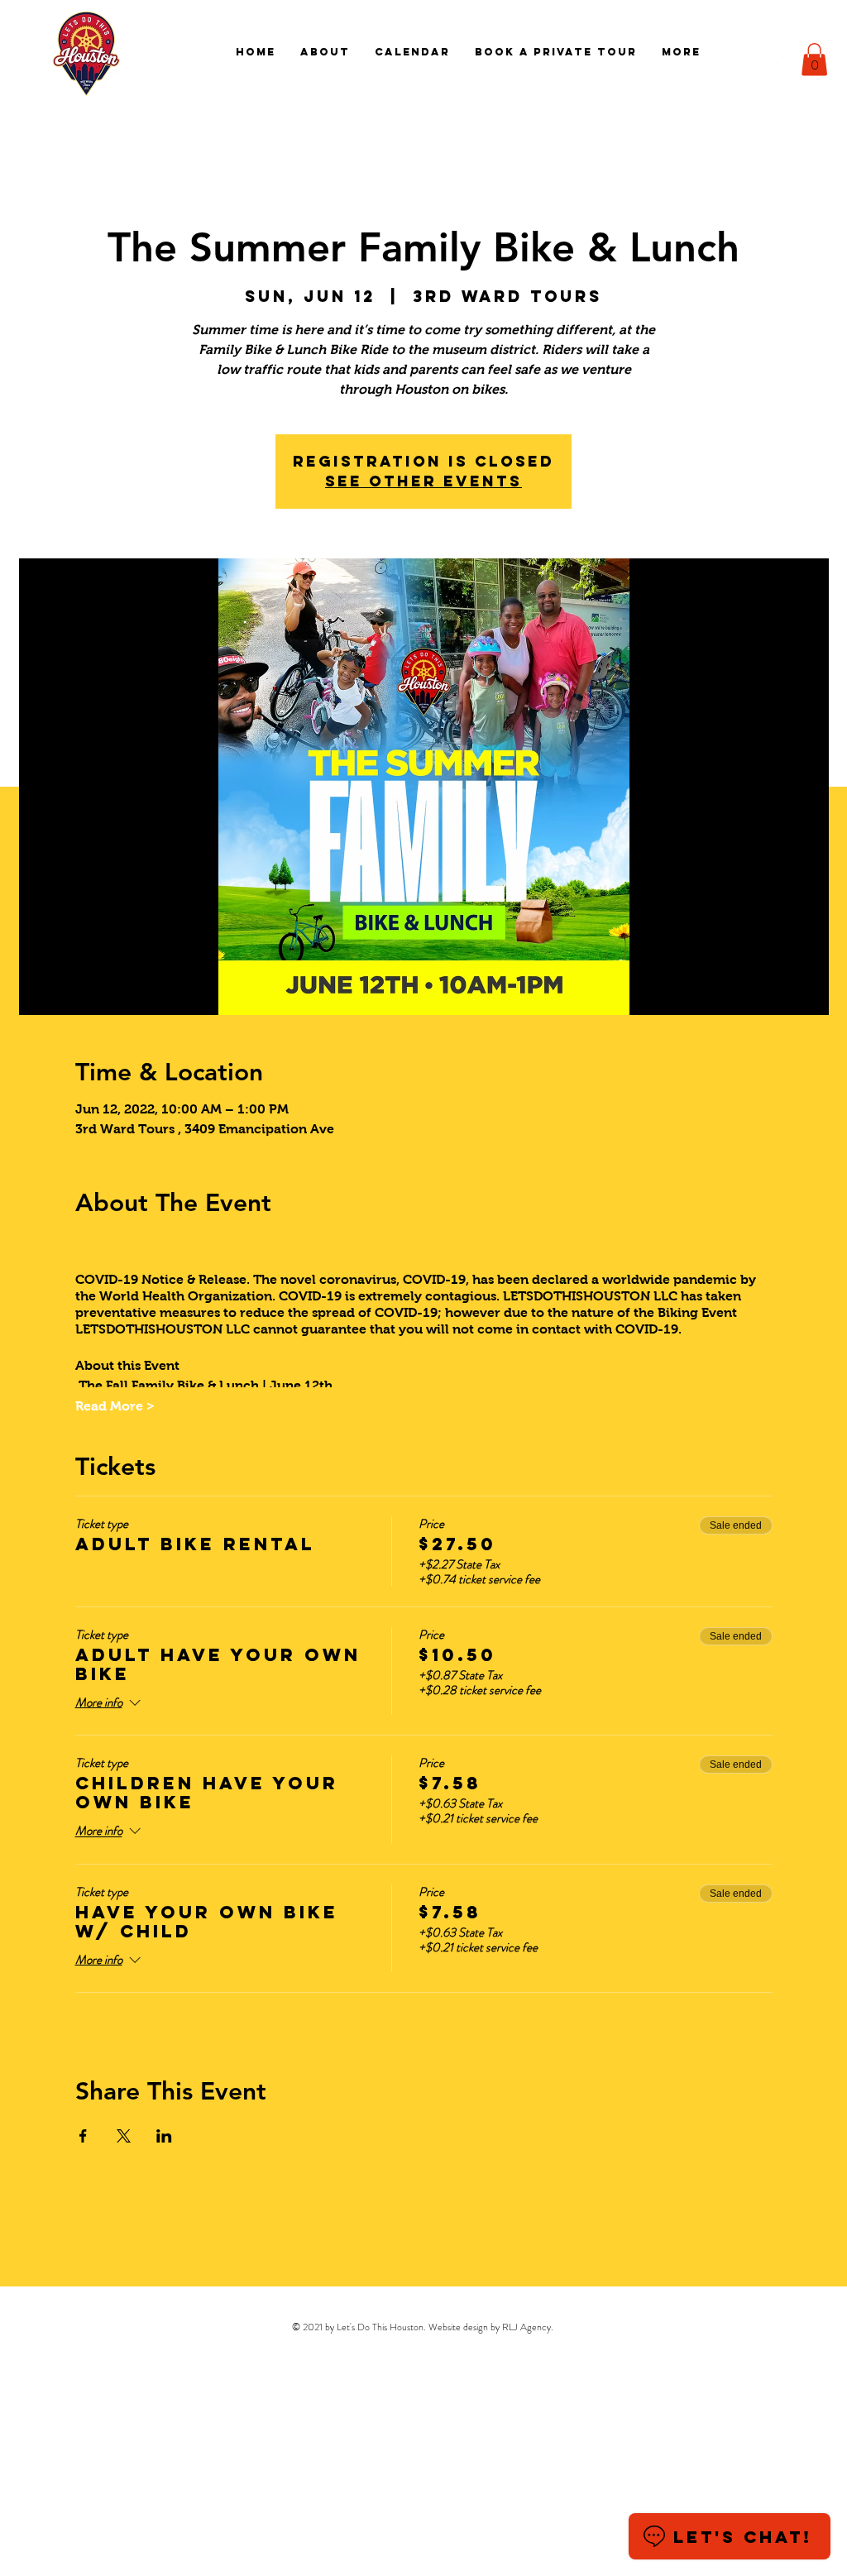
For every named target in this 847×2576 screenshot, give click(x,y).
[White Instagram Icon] (754, 52)
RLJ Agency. (528, 2327)
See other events (423, 481)
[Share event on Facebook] (83, 2136)
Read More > (115, 1406)
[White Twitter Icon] (779, 52)
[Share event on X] (124, 2136)
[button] (814, 59)
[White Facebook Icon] (728, 52)
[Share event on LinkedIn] (164, 2136)
